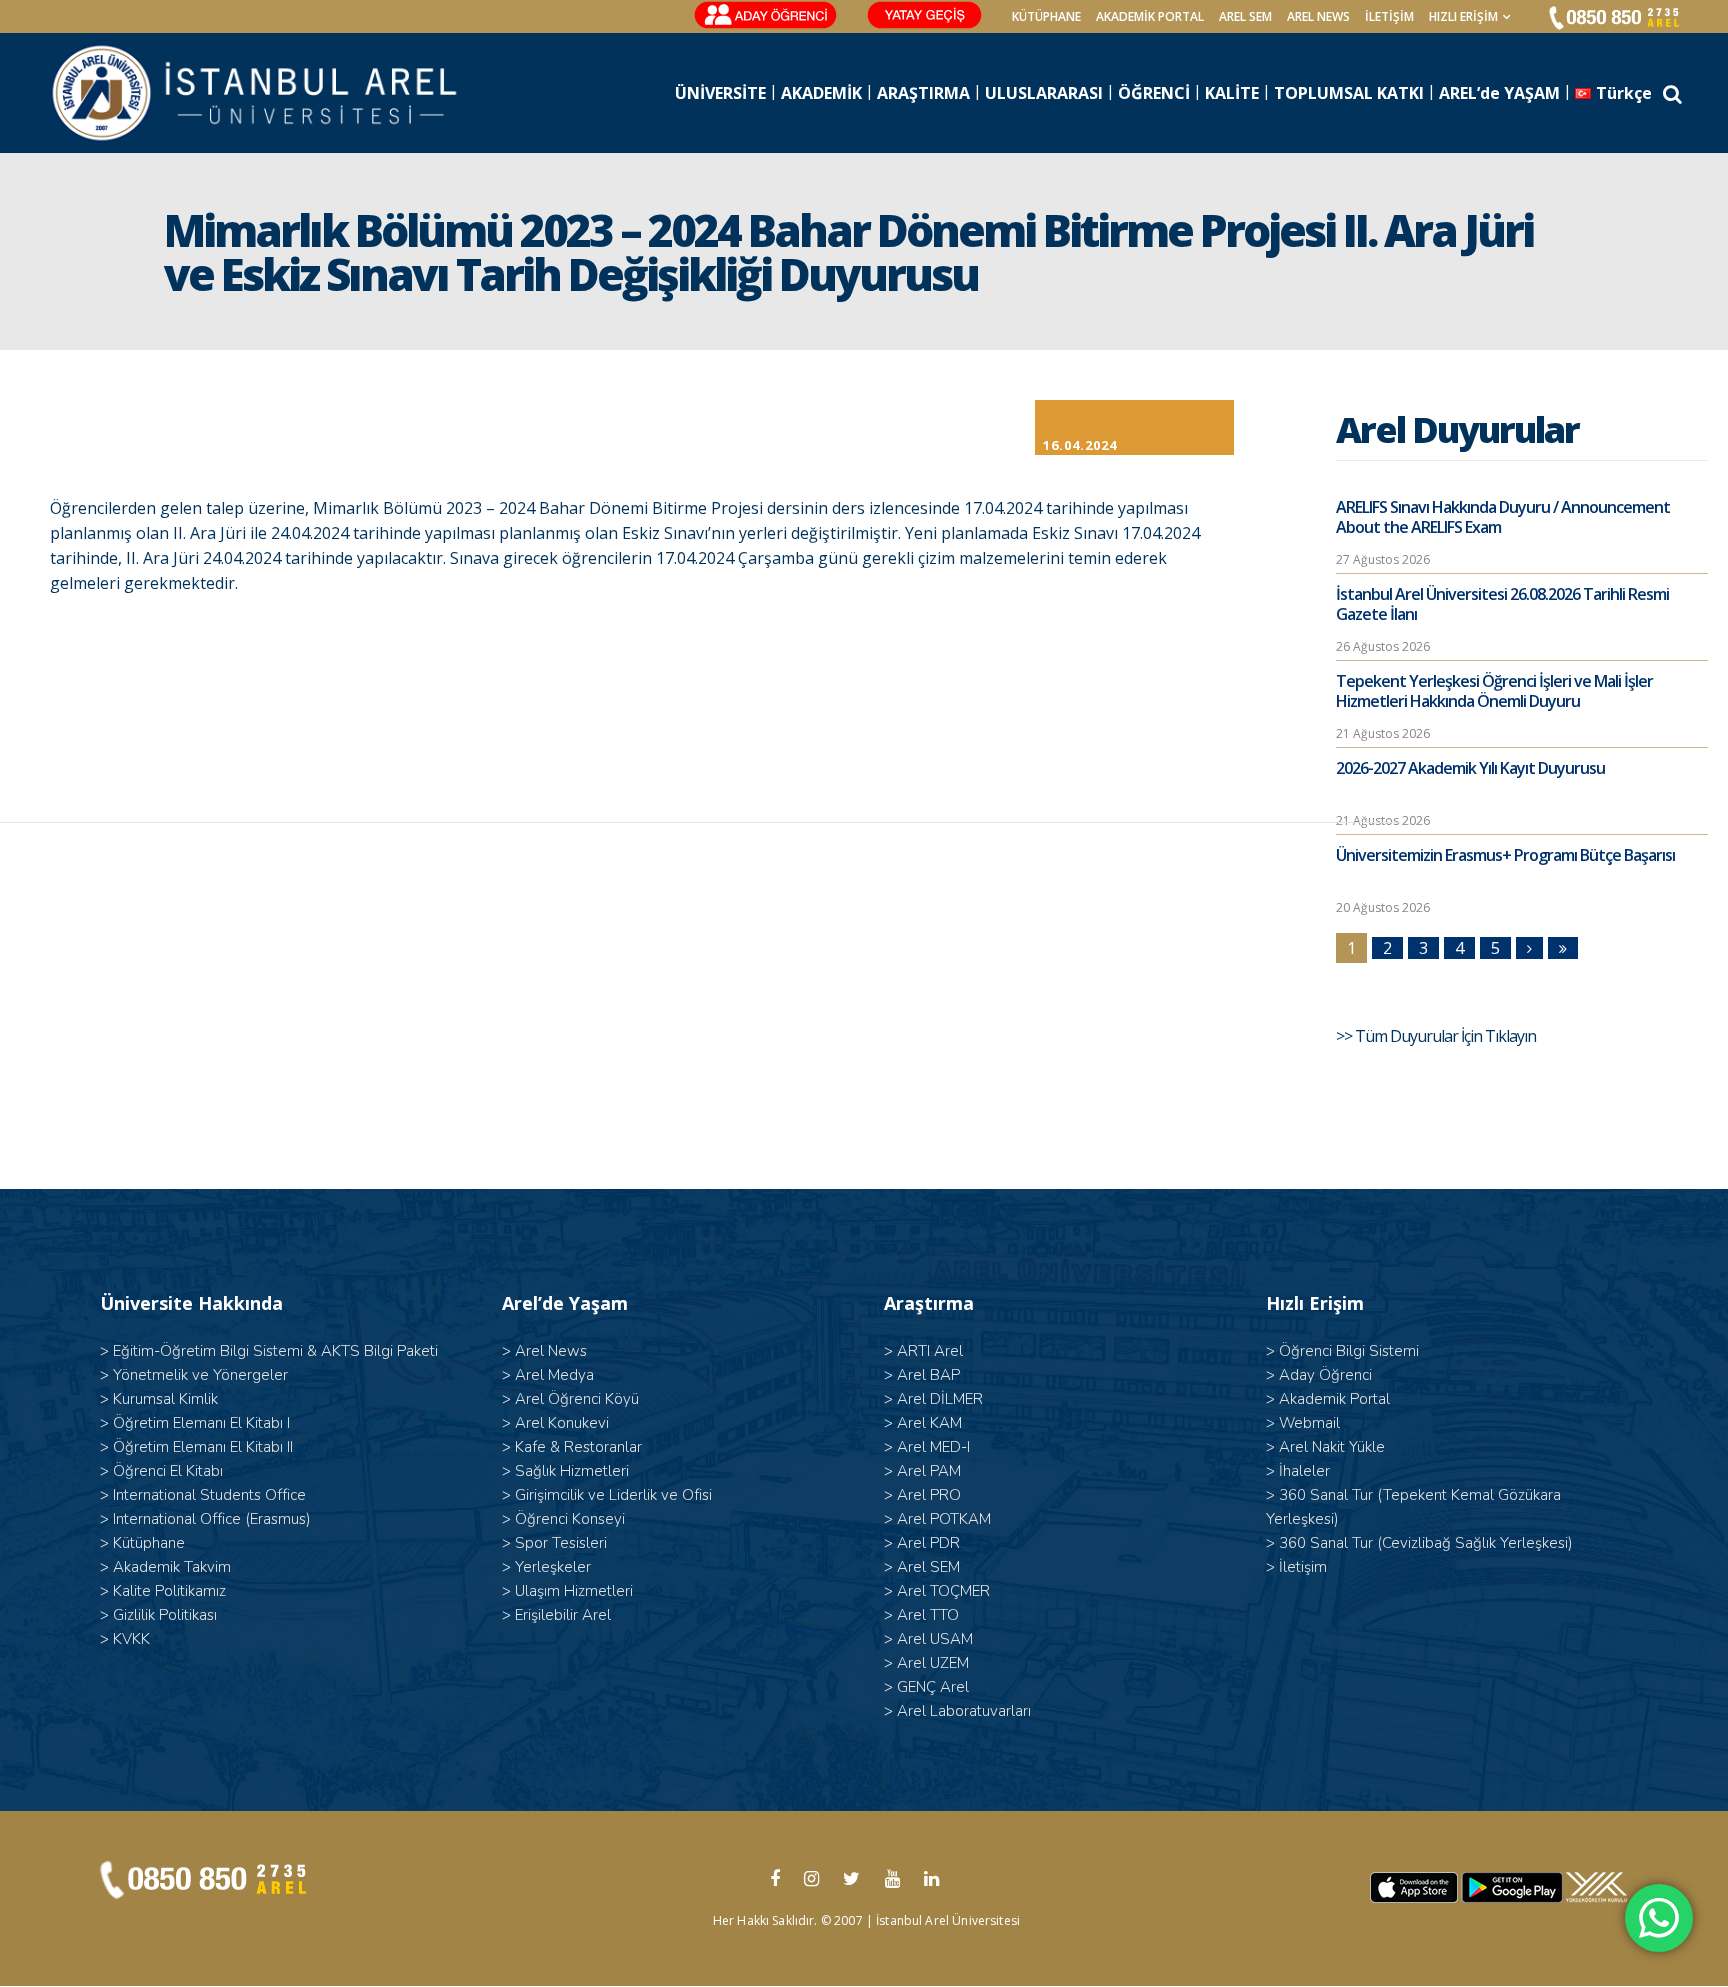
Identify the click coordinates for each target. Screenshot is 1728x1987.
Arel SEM (1245, 16)
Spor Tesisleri (561, 1543)
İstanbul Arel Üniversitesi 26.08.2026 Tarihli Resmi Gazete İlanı (1502, 604)
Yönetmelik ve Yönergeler (200, 1375)
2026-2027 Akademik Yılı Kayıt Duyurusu (1470, 768)
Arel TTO (928, 1615)
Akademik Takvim (172, 1567)
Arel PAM (929, 1471)
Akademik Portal (1334, 1399)
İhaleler (1304, 1471)
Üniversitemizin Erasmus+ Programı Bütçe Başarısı (1505, 855)
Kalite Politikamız (169, 1591)
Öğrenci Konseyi (570, 1519)
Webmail (1309, 1423)
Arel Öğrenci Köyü (577, 1399)
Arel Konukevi (562, 1423)
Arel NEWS (1318, 16)
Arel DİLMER (940, 1399)
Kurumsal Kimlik (165, 1399)
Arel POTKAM (944, 1519)
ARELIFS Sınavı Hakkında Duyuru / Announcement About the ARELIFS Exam (1503, 517)
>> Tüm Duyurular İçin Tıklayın (1437, 1036)
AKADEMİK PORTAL (1150, 16)
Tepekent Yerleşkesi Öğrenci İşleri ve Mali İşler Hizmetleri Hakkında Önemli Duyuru (1494, 691)
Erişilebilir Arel (563, 1615)
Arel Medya (554, 1375)
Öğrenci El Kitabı (168, 1471)
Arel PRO (929, 1495)
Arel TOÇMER (943, 1591)
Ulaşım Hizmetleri (574, 1591)
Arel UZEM (933, 1663)
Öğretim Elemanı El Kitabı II (203, 1447)
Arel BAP (928, 1375)
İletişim (1389, 16)
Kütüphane (149, 1543)
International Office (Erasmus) (212, 1519)
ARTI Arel (930, 1351)
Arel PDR (928, 1543)
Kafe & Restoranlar (578, 1447)
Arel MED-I (933, 1447)
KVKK (131, 1639)
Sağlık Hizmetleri (572, 1471)
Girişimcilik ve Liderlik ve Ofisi (613, 1495)
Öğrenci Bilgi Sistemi (1349, 1351)
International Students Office (209, 1495)
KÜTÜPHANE (1046, 16)
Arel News (551, 1351)
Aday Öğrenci (1325, 1375)
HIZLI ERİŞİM (1463, 16)
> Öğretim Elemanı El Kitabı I (195, 1423)
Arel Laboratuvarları (964, 1711)
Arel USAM (935, 1639)
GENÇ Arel (933, 1687)
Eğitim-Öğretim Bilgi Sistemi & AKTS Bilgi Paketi (275, 1351)
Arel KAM (929, 1423)
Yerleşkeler (553, 1567)
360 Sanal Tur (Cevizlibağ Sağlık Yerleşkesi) (1426, 1543)
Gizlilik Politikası (165, 1615)
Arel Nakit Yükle (1332, 1447)
